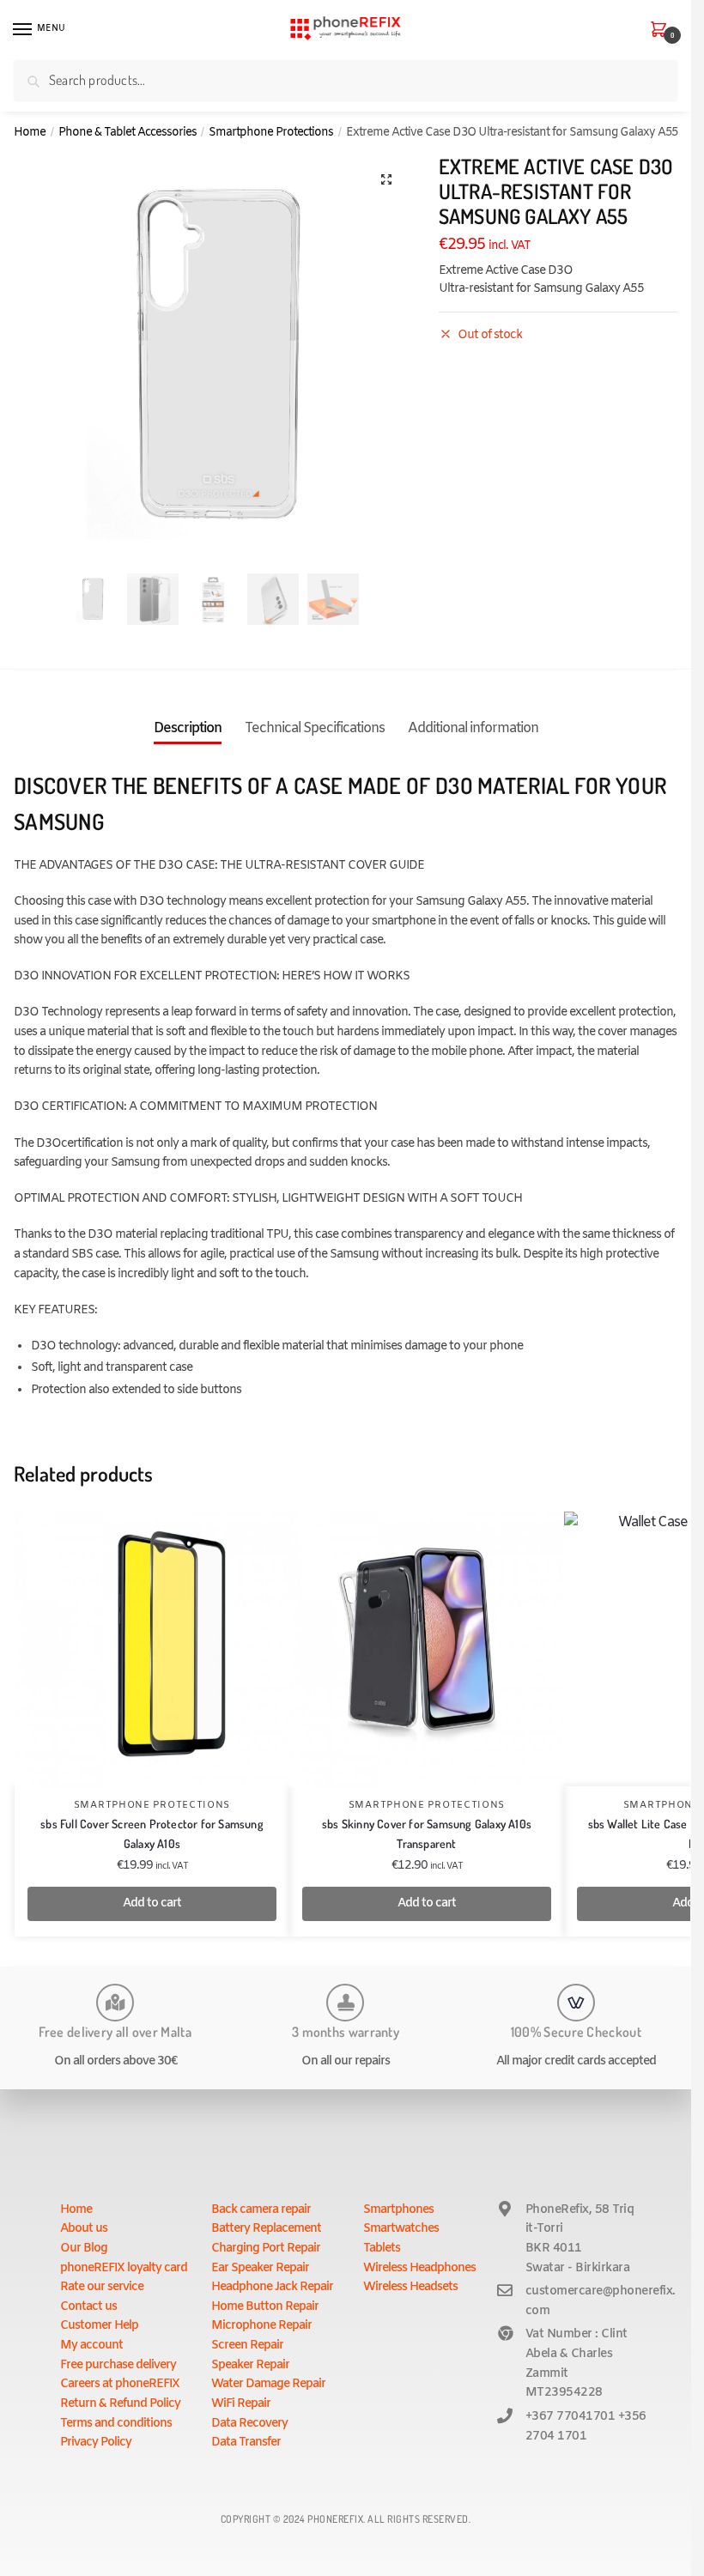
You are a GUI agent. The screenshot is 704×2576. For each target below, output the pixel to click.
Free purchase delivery (118, 2365)
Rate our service (102, 2287)
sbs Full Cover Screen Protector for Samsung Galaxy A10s (152, 1834)
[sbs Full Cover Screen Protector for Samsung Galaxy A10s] (152, 1649)
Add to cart (152, 1903)
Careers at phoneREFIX (120, 2384)
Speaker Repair (250, 2365)
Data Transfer (246, 2443)
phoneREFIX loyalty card (124, 2268)
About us (84, 2229)
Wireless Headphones (419, 2268)
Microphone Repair (261, 2326)
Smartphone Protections (271, 132)
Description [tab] (188, 728)
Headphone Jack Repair (272, 2287)
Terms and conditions (116, 2424)
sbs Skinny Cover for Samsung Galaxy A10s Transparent (427, 1834)
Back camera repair (261, 2210)
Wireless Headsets (410, 2287)
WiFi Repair (241, 2404)
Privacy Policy (96, 2443)
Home (30, 132)
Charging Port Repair (266, 2249)
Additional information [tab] (473, 728)
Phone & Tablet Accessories (127, 132)
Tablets (382, 2249)
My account (91, 2346)
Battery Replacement (266, 2229)
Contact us (88, 2307)
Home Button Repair (265, 2307)
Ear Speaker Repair (260, 2268)
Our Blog (84, 2249)
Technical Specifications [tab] (315, 728)
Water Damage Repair (268, 2384)
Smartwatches (401, 2229)
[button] (386, 179)
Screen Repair (247, 2346)
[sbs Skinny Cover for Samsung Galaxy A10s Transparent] (427, 1649)
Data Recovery (249, 2424)
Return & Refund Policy (120, 2404)
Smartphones (398, 2210)
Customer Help (99, 2326)
